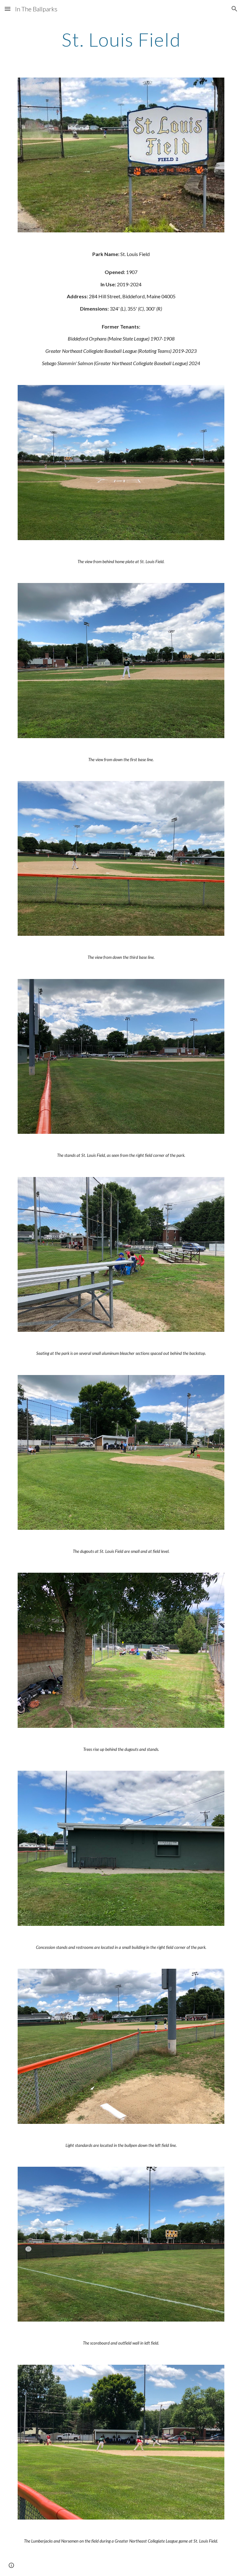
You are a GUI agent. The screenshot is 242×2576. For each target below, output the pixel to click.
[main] (121, 39)
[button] (8, 9)
